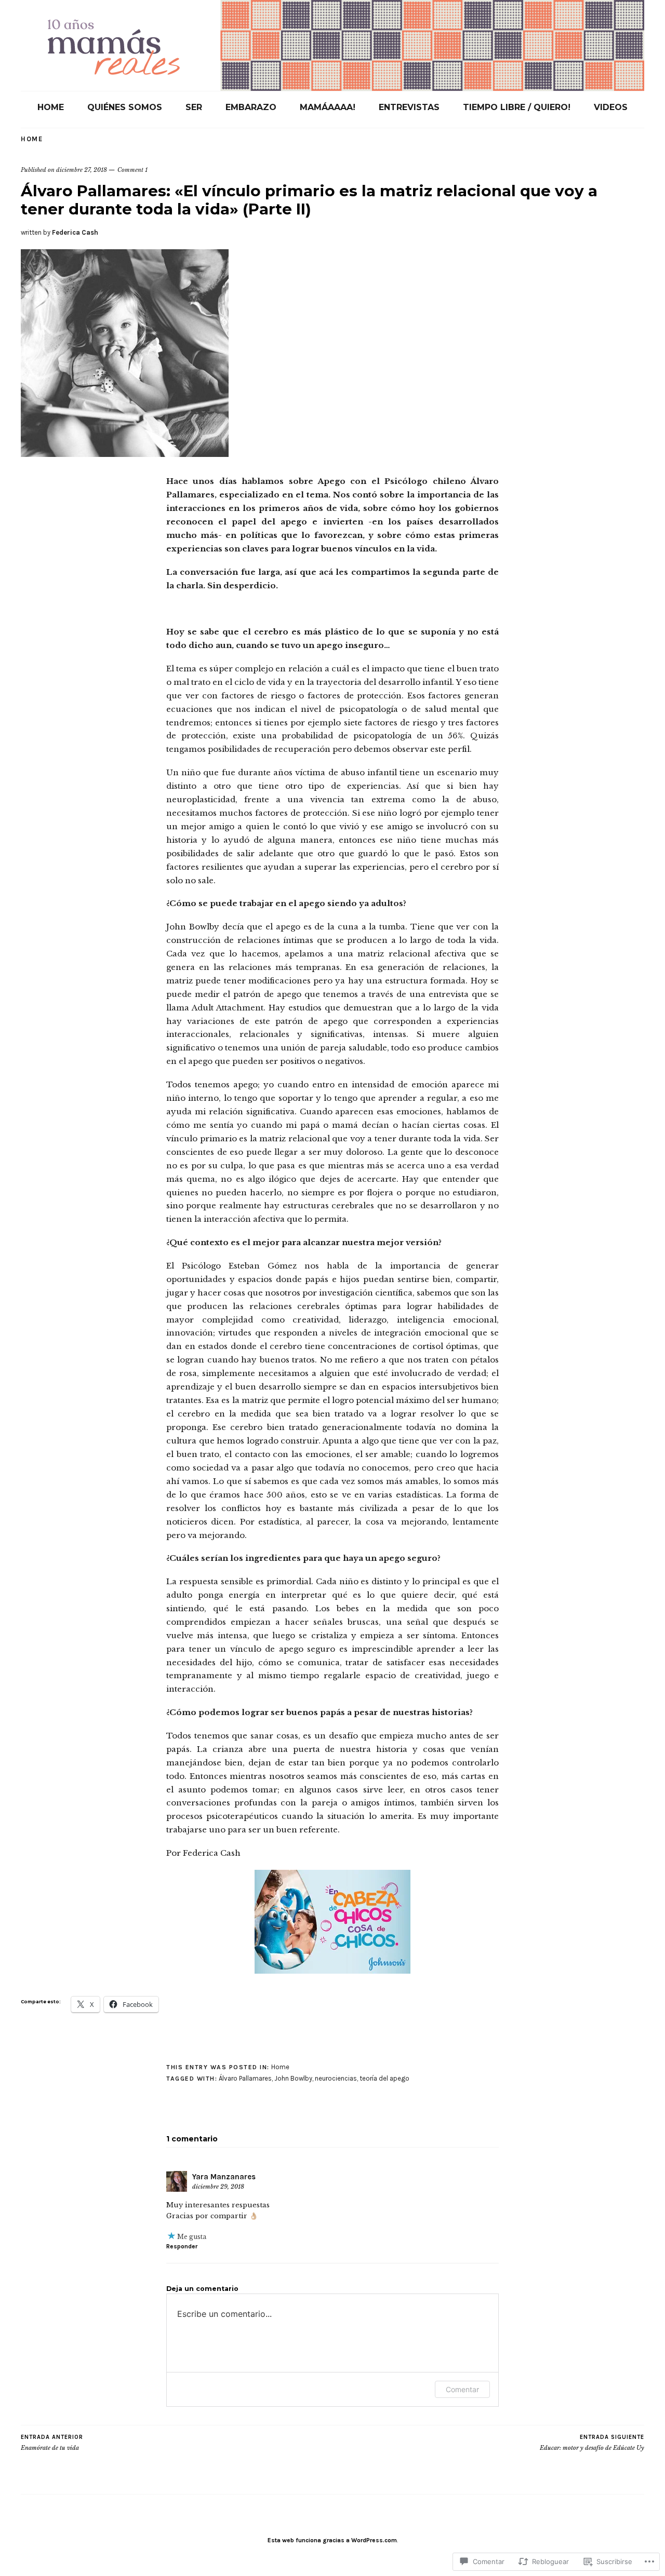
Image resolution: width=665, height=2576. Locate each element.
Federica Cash (75, 232)
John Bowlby (293, 2078)
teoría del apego (384, 2078)
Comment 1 (132, 170)
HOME (51, 107)
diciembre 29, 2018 (218, 2187)
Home (32, 139)
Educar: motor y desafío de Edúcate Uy (592, 2443)
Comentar (462, 2389)
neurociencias (336, 2078)
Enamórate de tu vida (52, 2443)
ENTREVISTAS (409, 107)
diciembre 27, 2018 (82, 170)
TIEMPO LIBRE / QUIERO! (517, 107)
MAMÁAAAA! (328, 107)
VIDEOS (611, 107)
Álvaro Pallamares (245, 2078)
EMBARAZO (251, 107)
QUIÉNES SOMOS (125, 107)
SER (194, 107)
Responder (182, 2246)
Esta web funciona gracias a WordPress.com (332, 2540)
